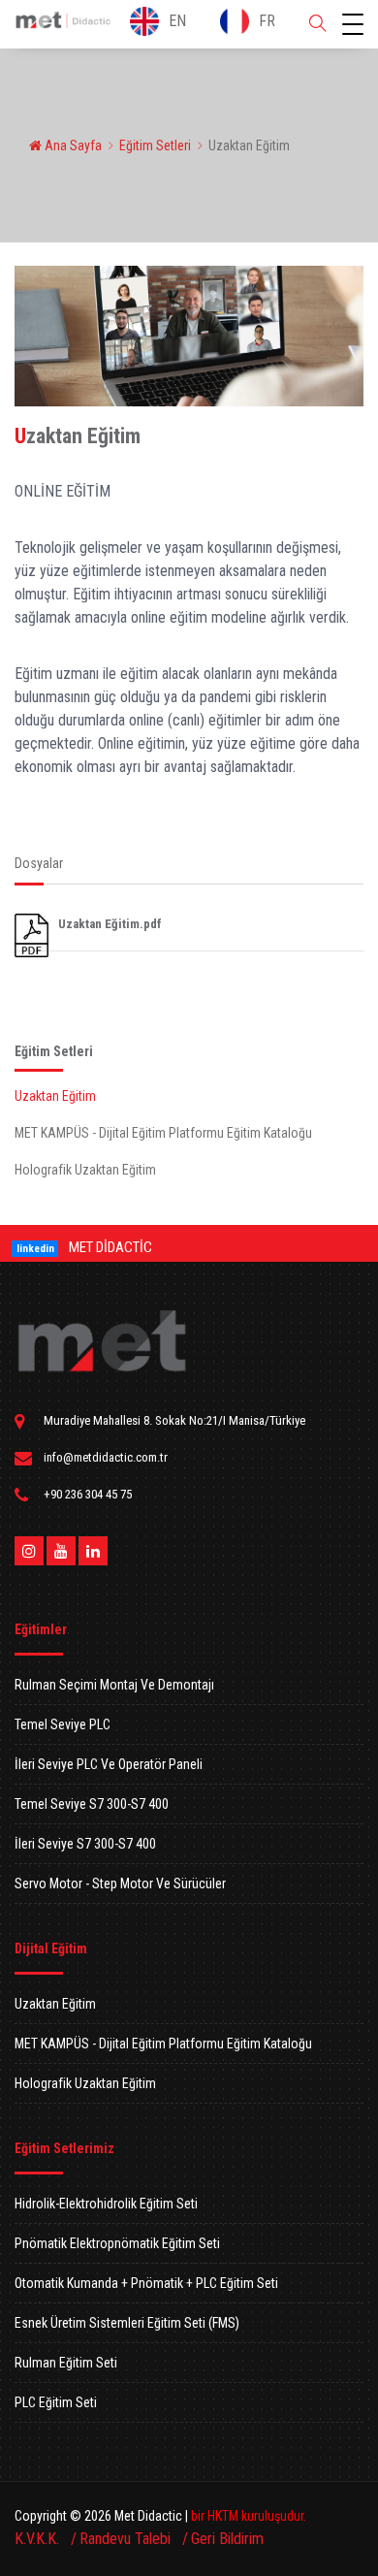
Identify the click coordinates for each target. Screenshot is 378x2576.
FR (267, 21)
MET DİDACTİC (110, 1247)
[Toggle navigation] (353, 24)
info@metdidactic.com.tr (106, 1457)
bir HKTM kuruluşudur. (249, 2516)
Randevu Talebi (127, 2539)
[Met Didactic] (102, 1341)
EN (177, 21)
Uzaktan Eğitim (55, 1096)
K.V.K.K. (39, 2539)
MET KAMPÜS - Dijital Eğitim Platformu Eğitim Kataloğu (163, 1133)
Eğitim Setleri (155, 145)
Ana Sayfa (72, 145)
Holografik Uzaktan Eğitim (85, 1170)
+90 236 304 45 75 (88, 1494)
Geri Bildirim (227, 2539)
